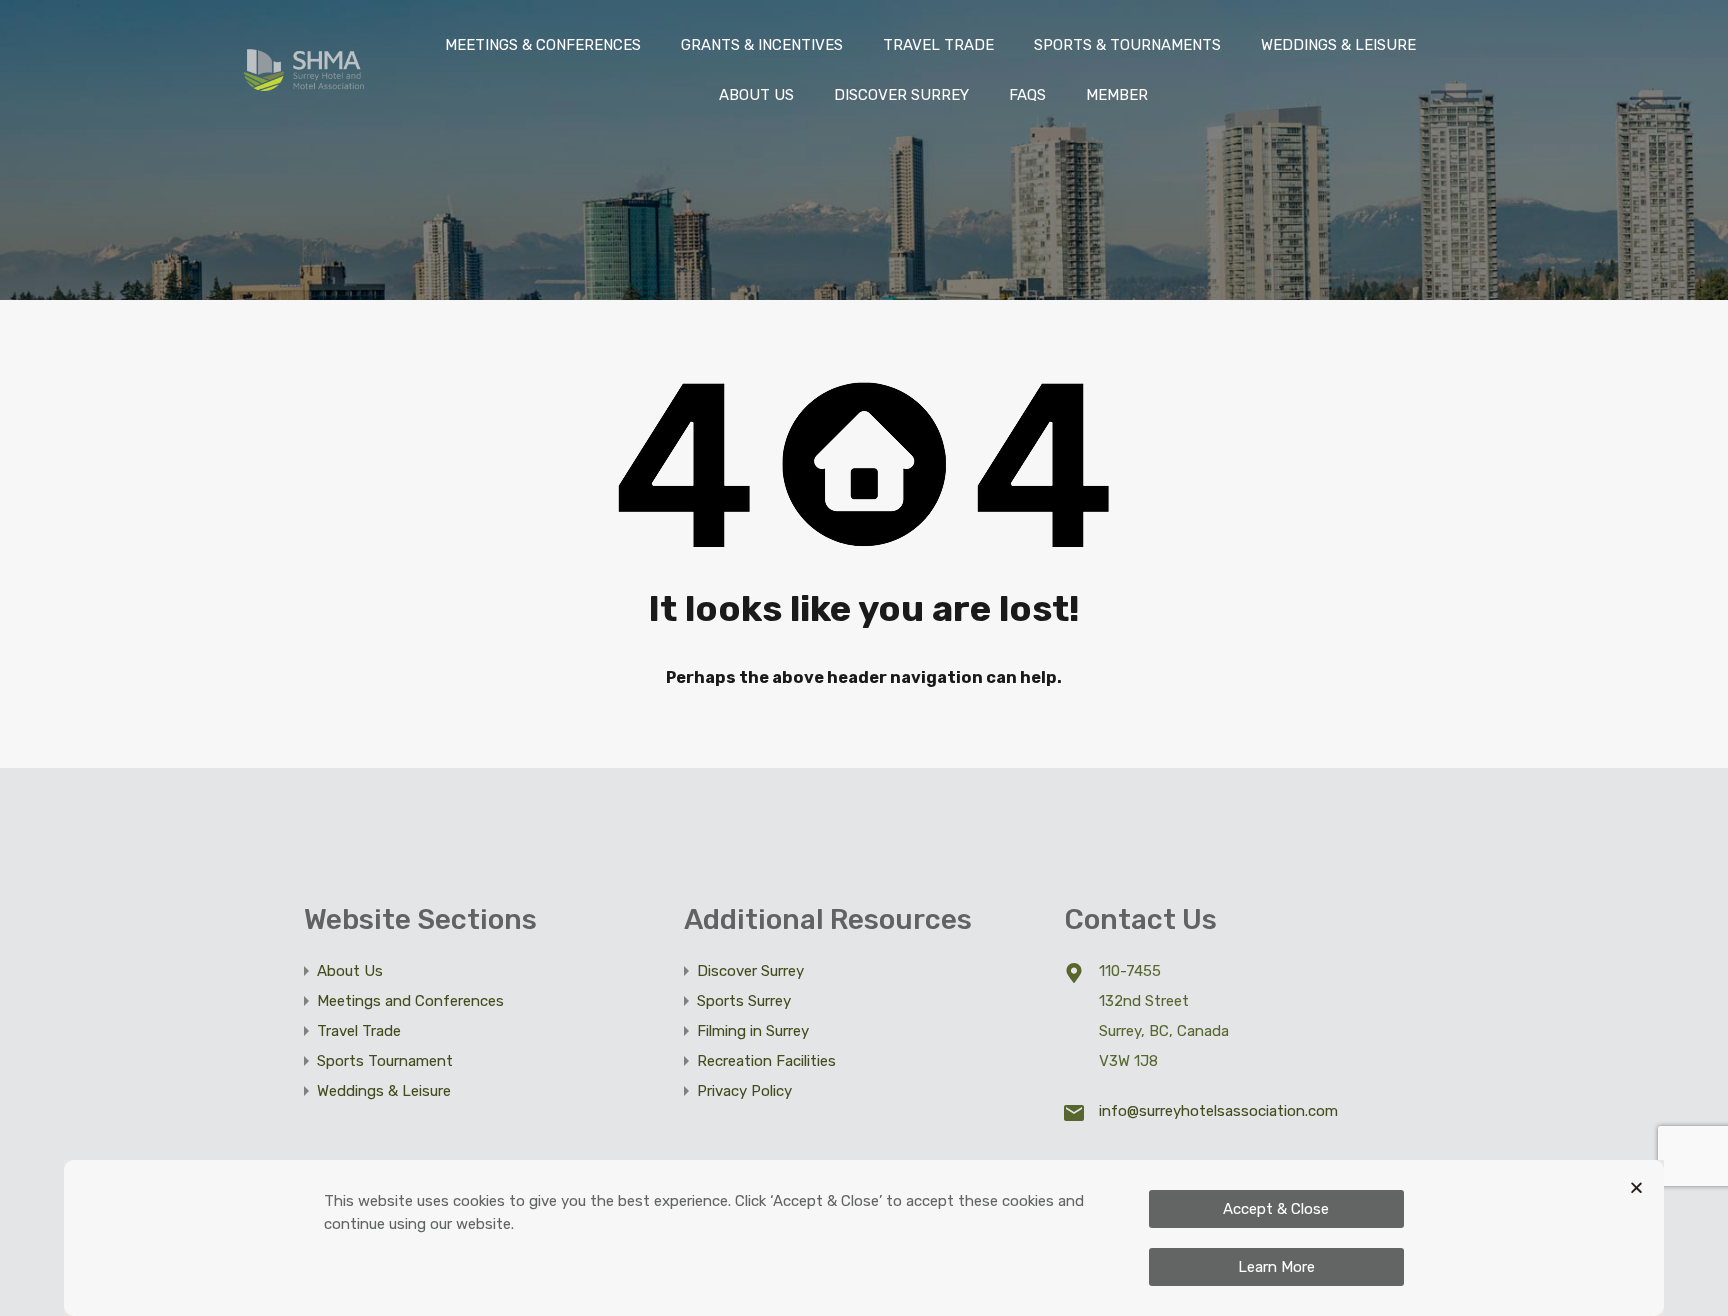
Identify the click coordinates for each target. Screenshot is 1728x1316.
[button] (1636, 1187)
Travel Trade (938, 45)
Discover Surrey (901, 95)
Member (1117, 95)
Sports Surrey (744, 1001)
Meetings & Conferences (543, 45)
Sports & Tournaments (1127, 45)
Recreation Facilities (766, 1061)
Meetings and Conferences (410, 1001)
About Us (756, 95)
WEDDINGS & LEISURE (1338, 45)
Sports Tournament (385, 1061)
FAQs (1027, 95)
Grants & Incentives (762, 45)
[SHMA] (304, 82)
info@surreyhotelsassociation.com (1218, 1111)
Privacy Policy (744, 1091)
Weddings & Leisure (384, 1091)
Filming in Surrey (753, 1031)
